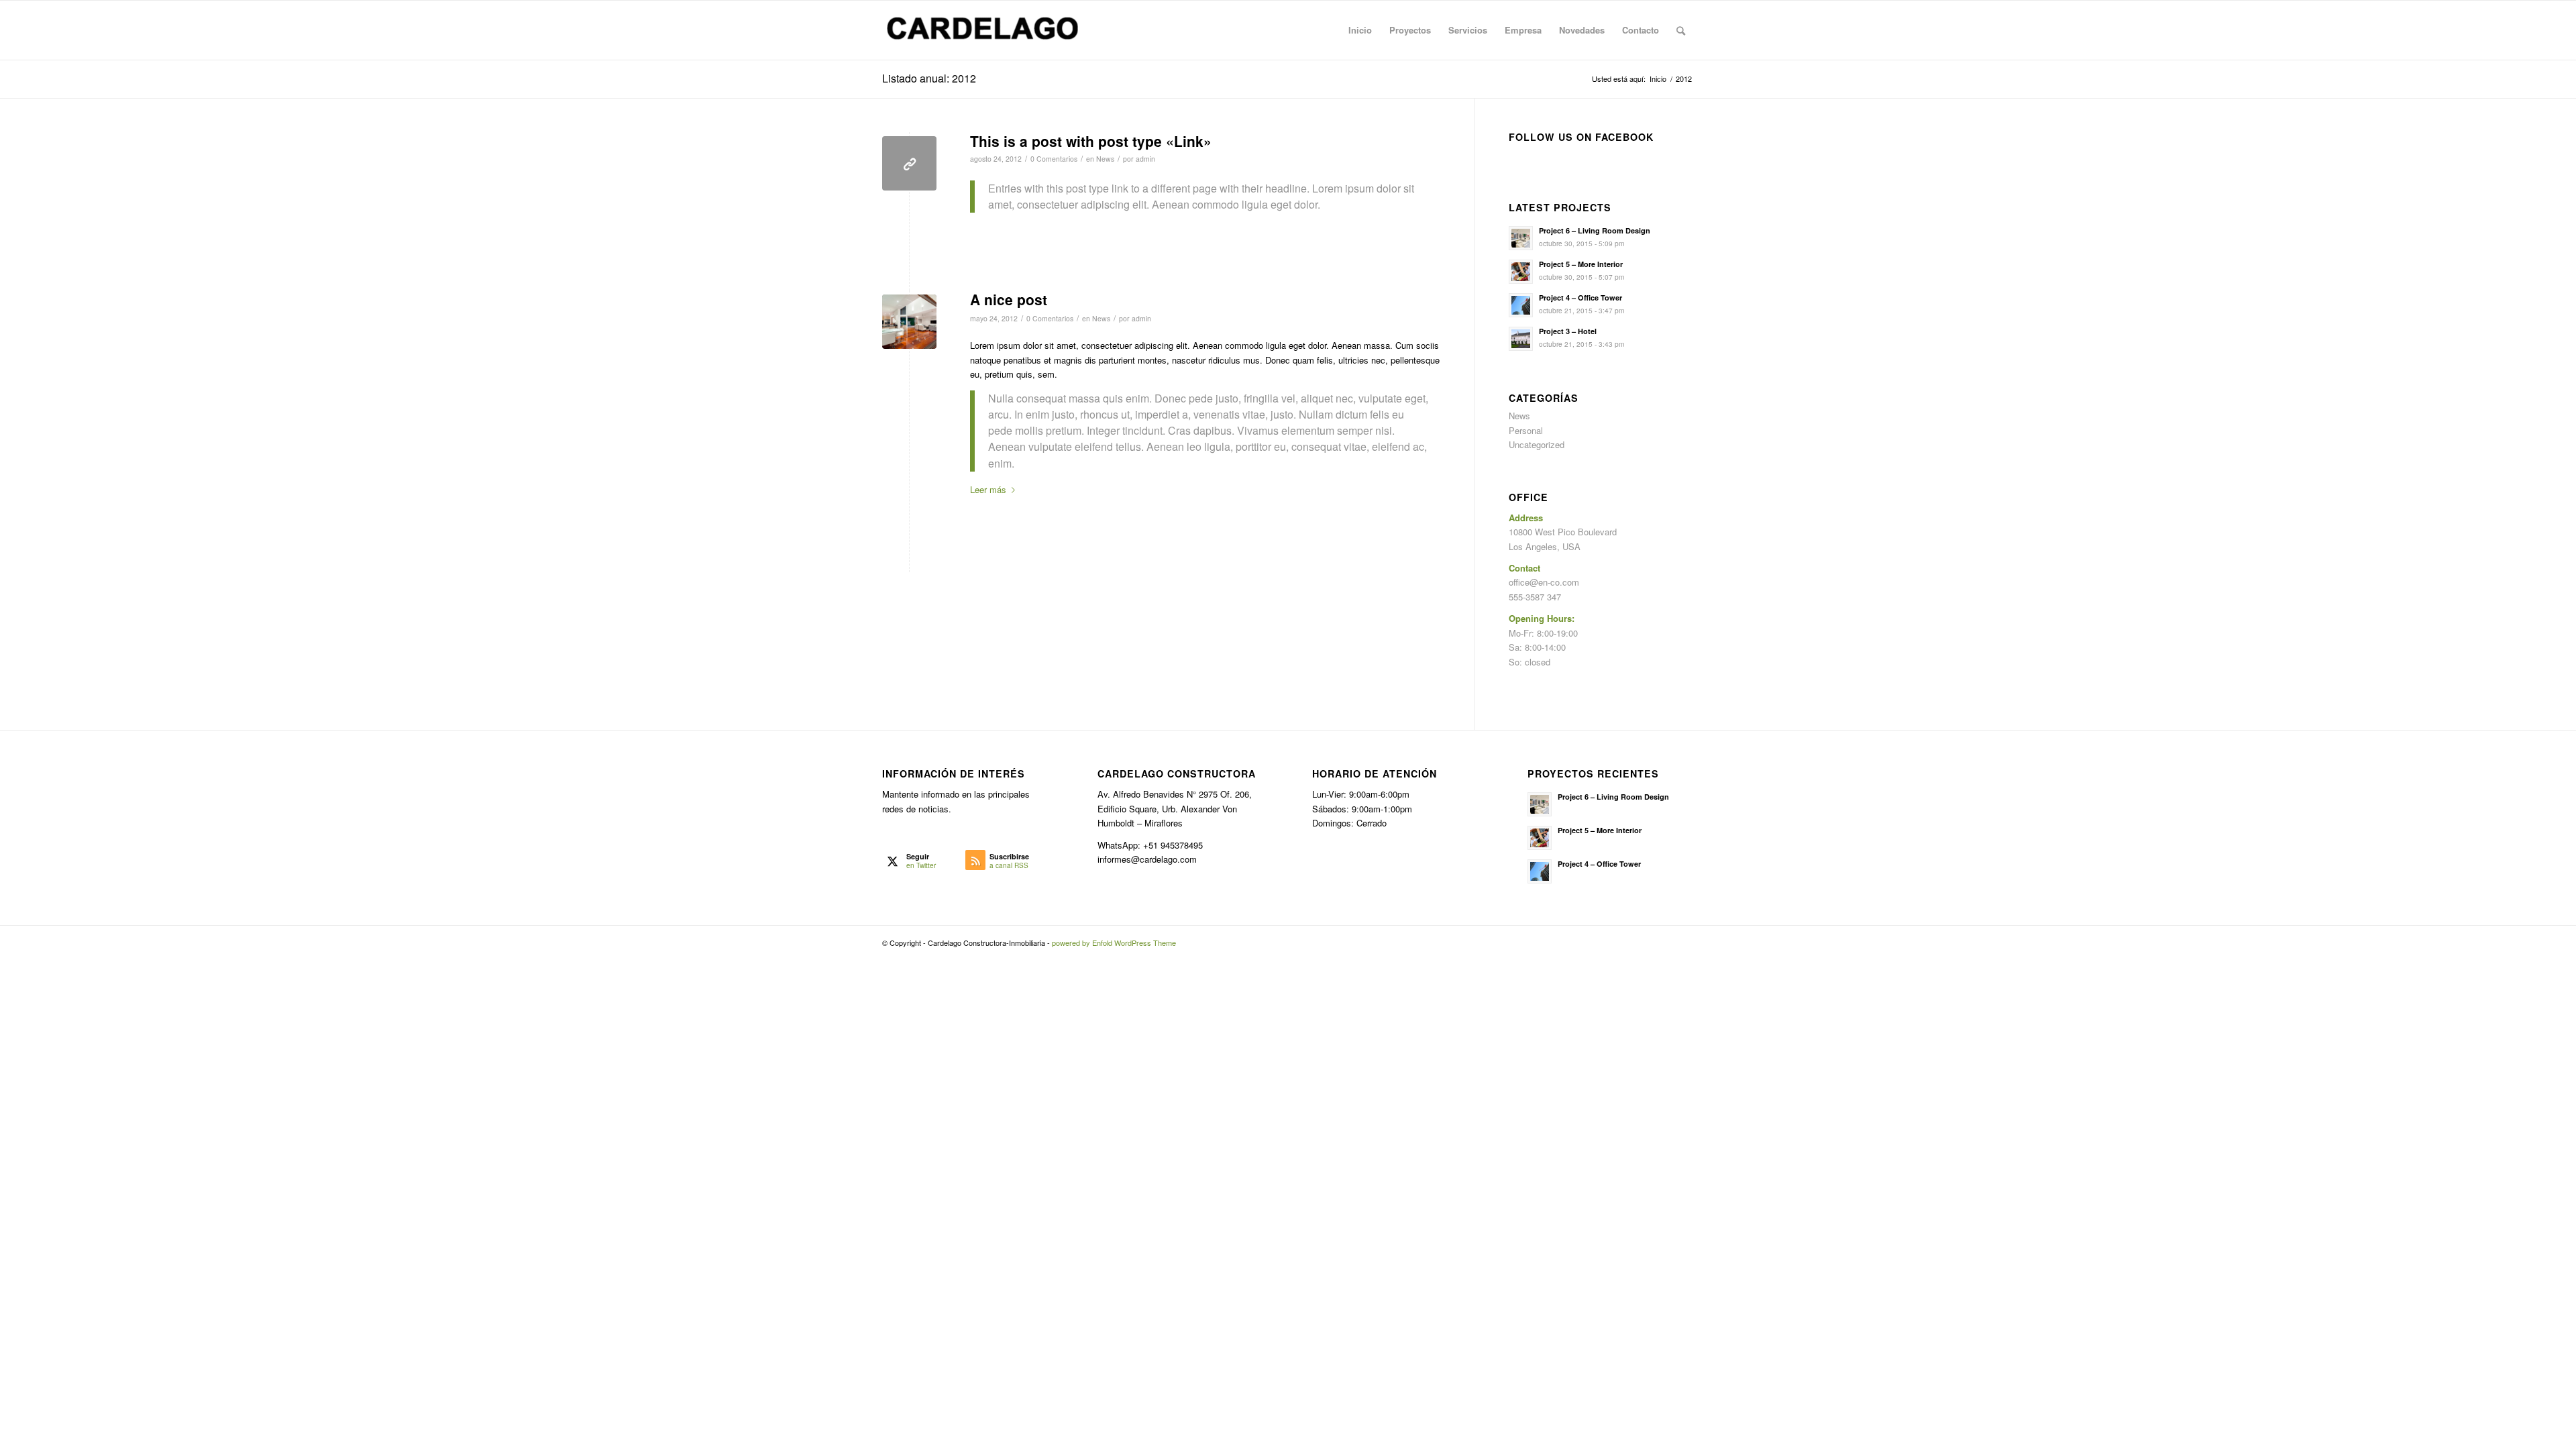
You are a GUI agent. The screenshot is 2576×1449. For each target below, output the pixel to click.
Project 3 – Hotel (1568, 331)
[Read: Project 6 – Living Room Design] (1521, 238)
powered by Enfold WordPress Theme (1114, 943)
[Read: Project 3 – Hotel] (1521, 339)
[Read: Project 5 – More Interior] (1521, 272)
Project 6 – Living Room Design (1595, 230)
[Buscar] (1681, 30)
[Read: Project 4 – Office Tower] (1521, 305)
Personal (1526, 430)
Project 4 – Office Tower (1580, 298)
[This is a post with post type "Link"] (909, 163)
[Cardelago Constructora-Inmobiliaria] (983, 30)
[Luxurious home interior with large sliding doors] (909, 322)
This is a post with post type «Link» (1091, 141)
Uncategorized (1537, 444)
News (1105, 159)
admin (1145, 159)
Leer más (988, 489)
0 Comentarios (1054, 159)
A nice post (1009, 299)
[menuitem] (1360, 30)
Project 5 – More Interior (1581, 264)
